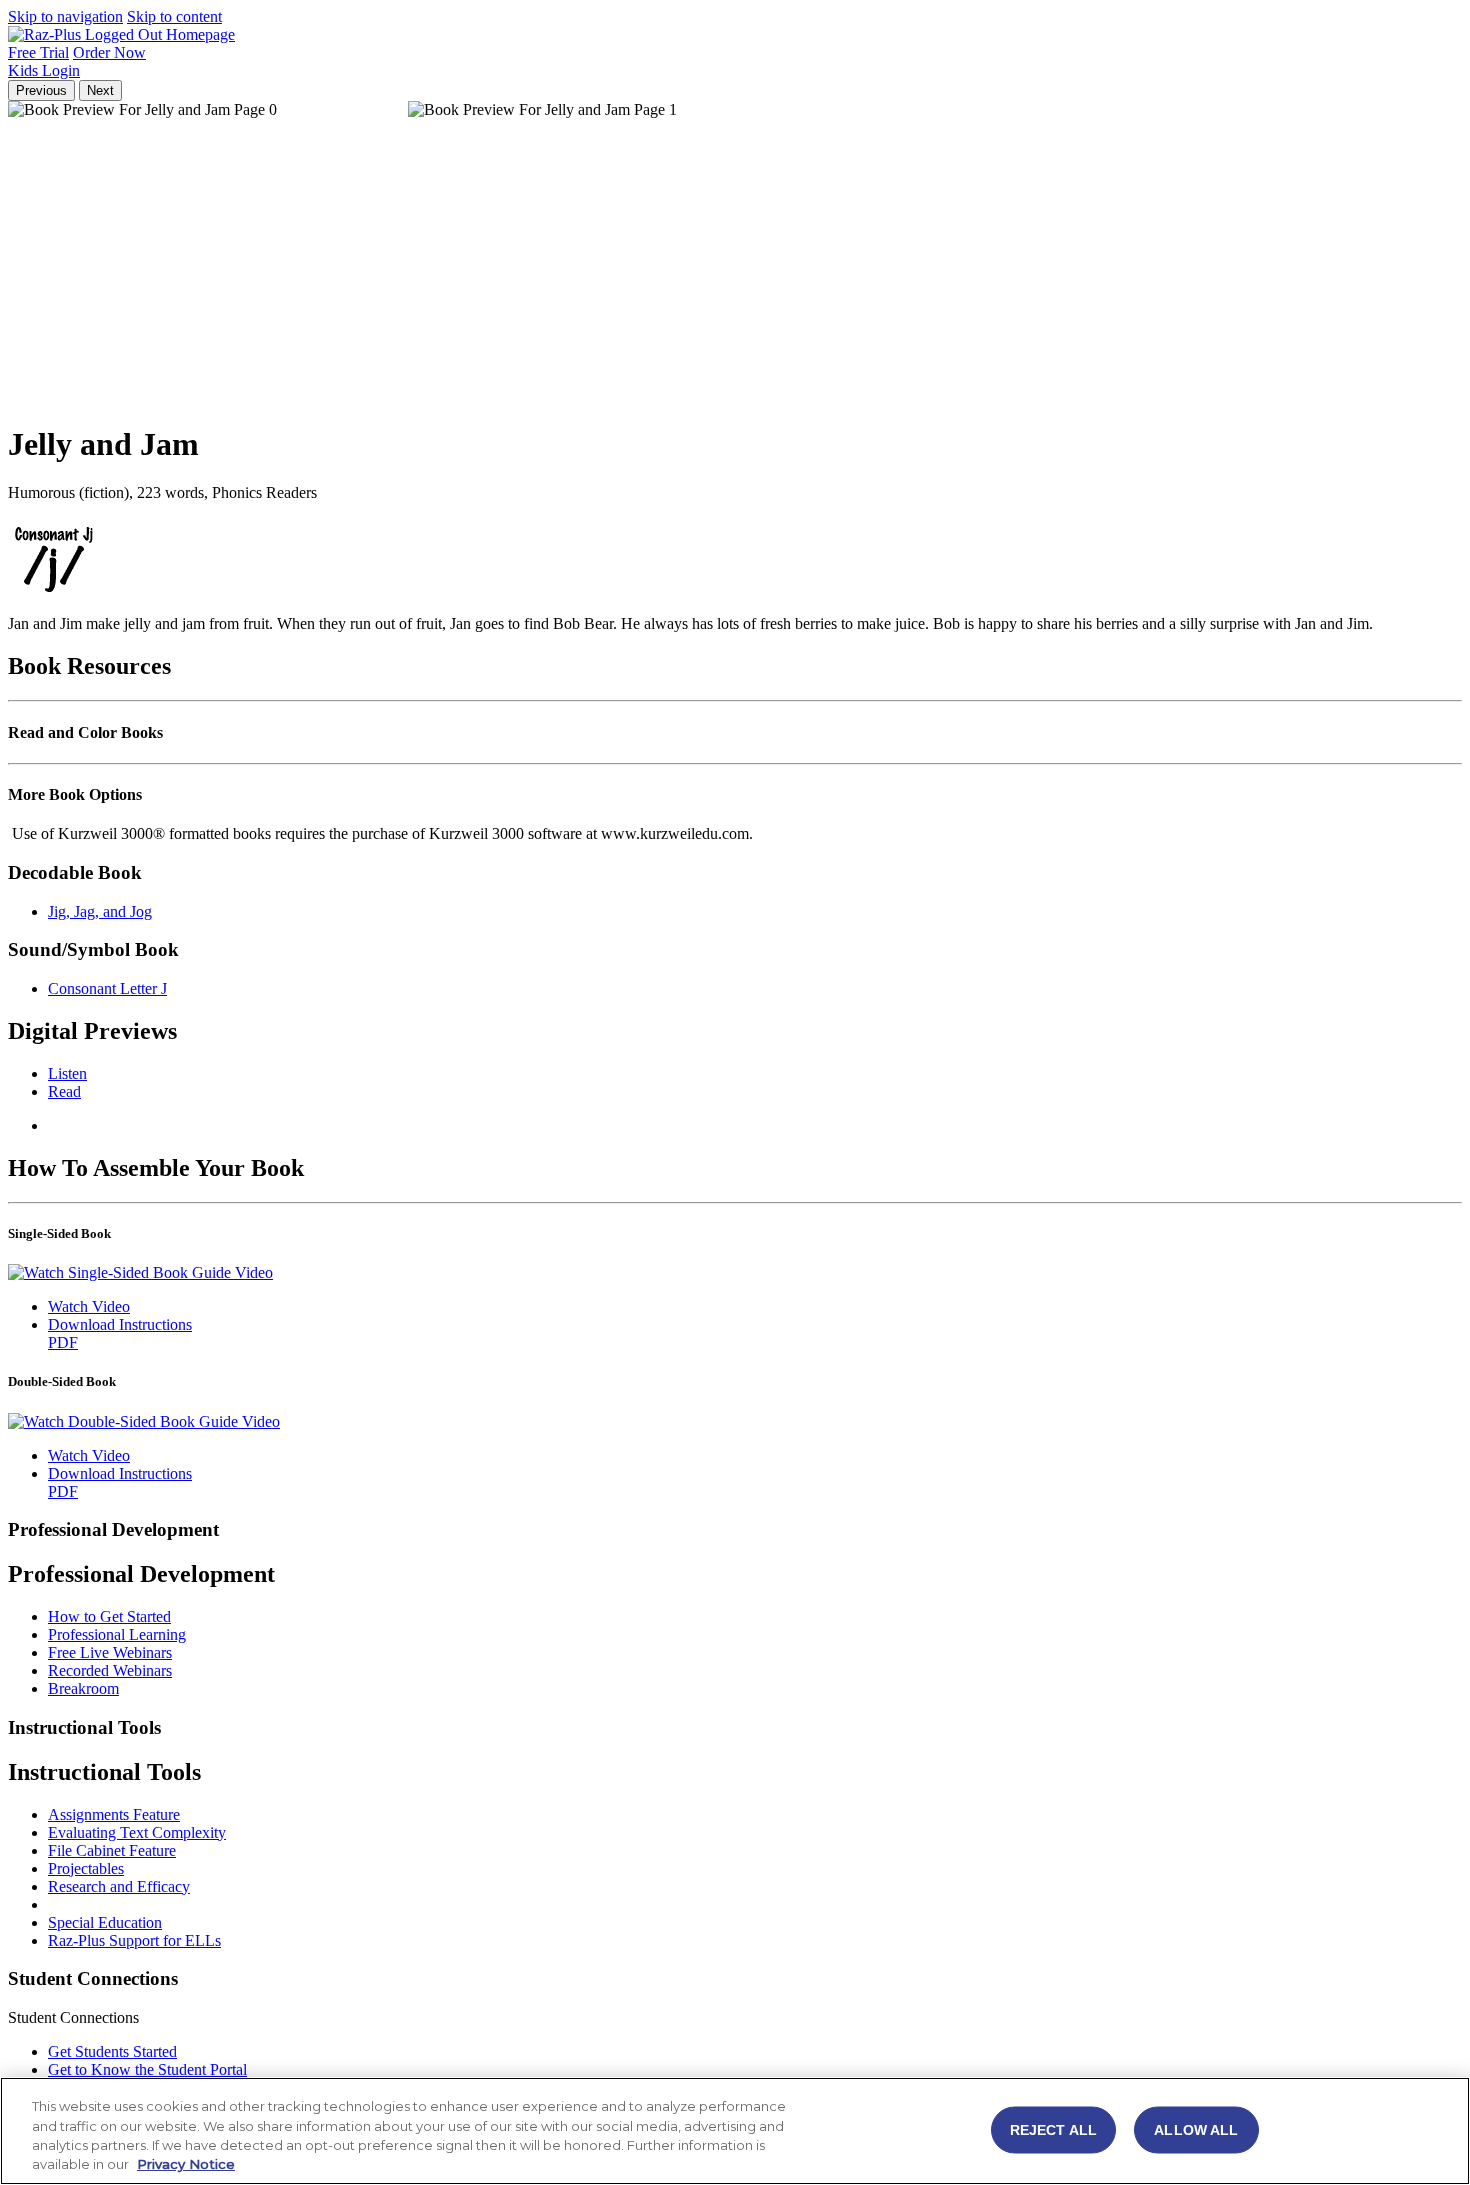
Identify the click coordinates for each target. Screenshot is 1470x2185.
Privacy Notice (186, 2164)
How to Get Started (109, 1616)
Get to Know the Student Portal (147, 2069)
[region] (735, 2131)
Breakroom (83, 1688)
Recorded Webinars (110, 1670)
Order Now (109, 52)
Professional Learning (117, 1634)
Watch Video (89, 1306)
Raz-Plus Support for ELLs (134, 1940)
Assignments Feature (114, 1814)
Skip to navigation (65, 16)
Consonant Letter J (107, 988)
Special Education (105, 1922)
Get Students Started (112, 2051)
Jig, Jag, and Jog (100, 911)
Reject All (1053, 2129)
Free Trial (38, 52)
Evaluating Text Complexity (137, 1832)
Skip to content (174, 16)
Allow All (1196, 2129)
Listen (67, 1073)
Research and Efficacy (119, 1886)
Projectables (86, 1868)
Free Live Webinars (110, 1652)
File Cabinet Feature (112, 1850)
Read (64, 1091)
